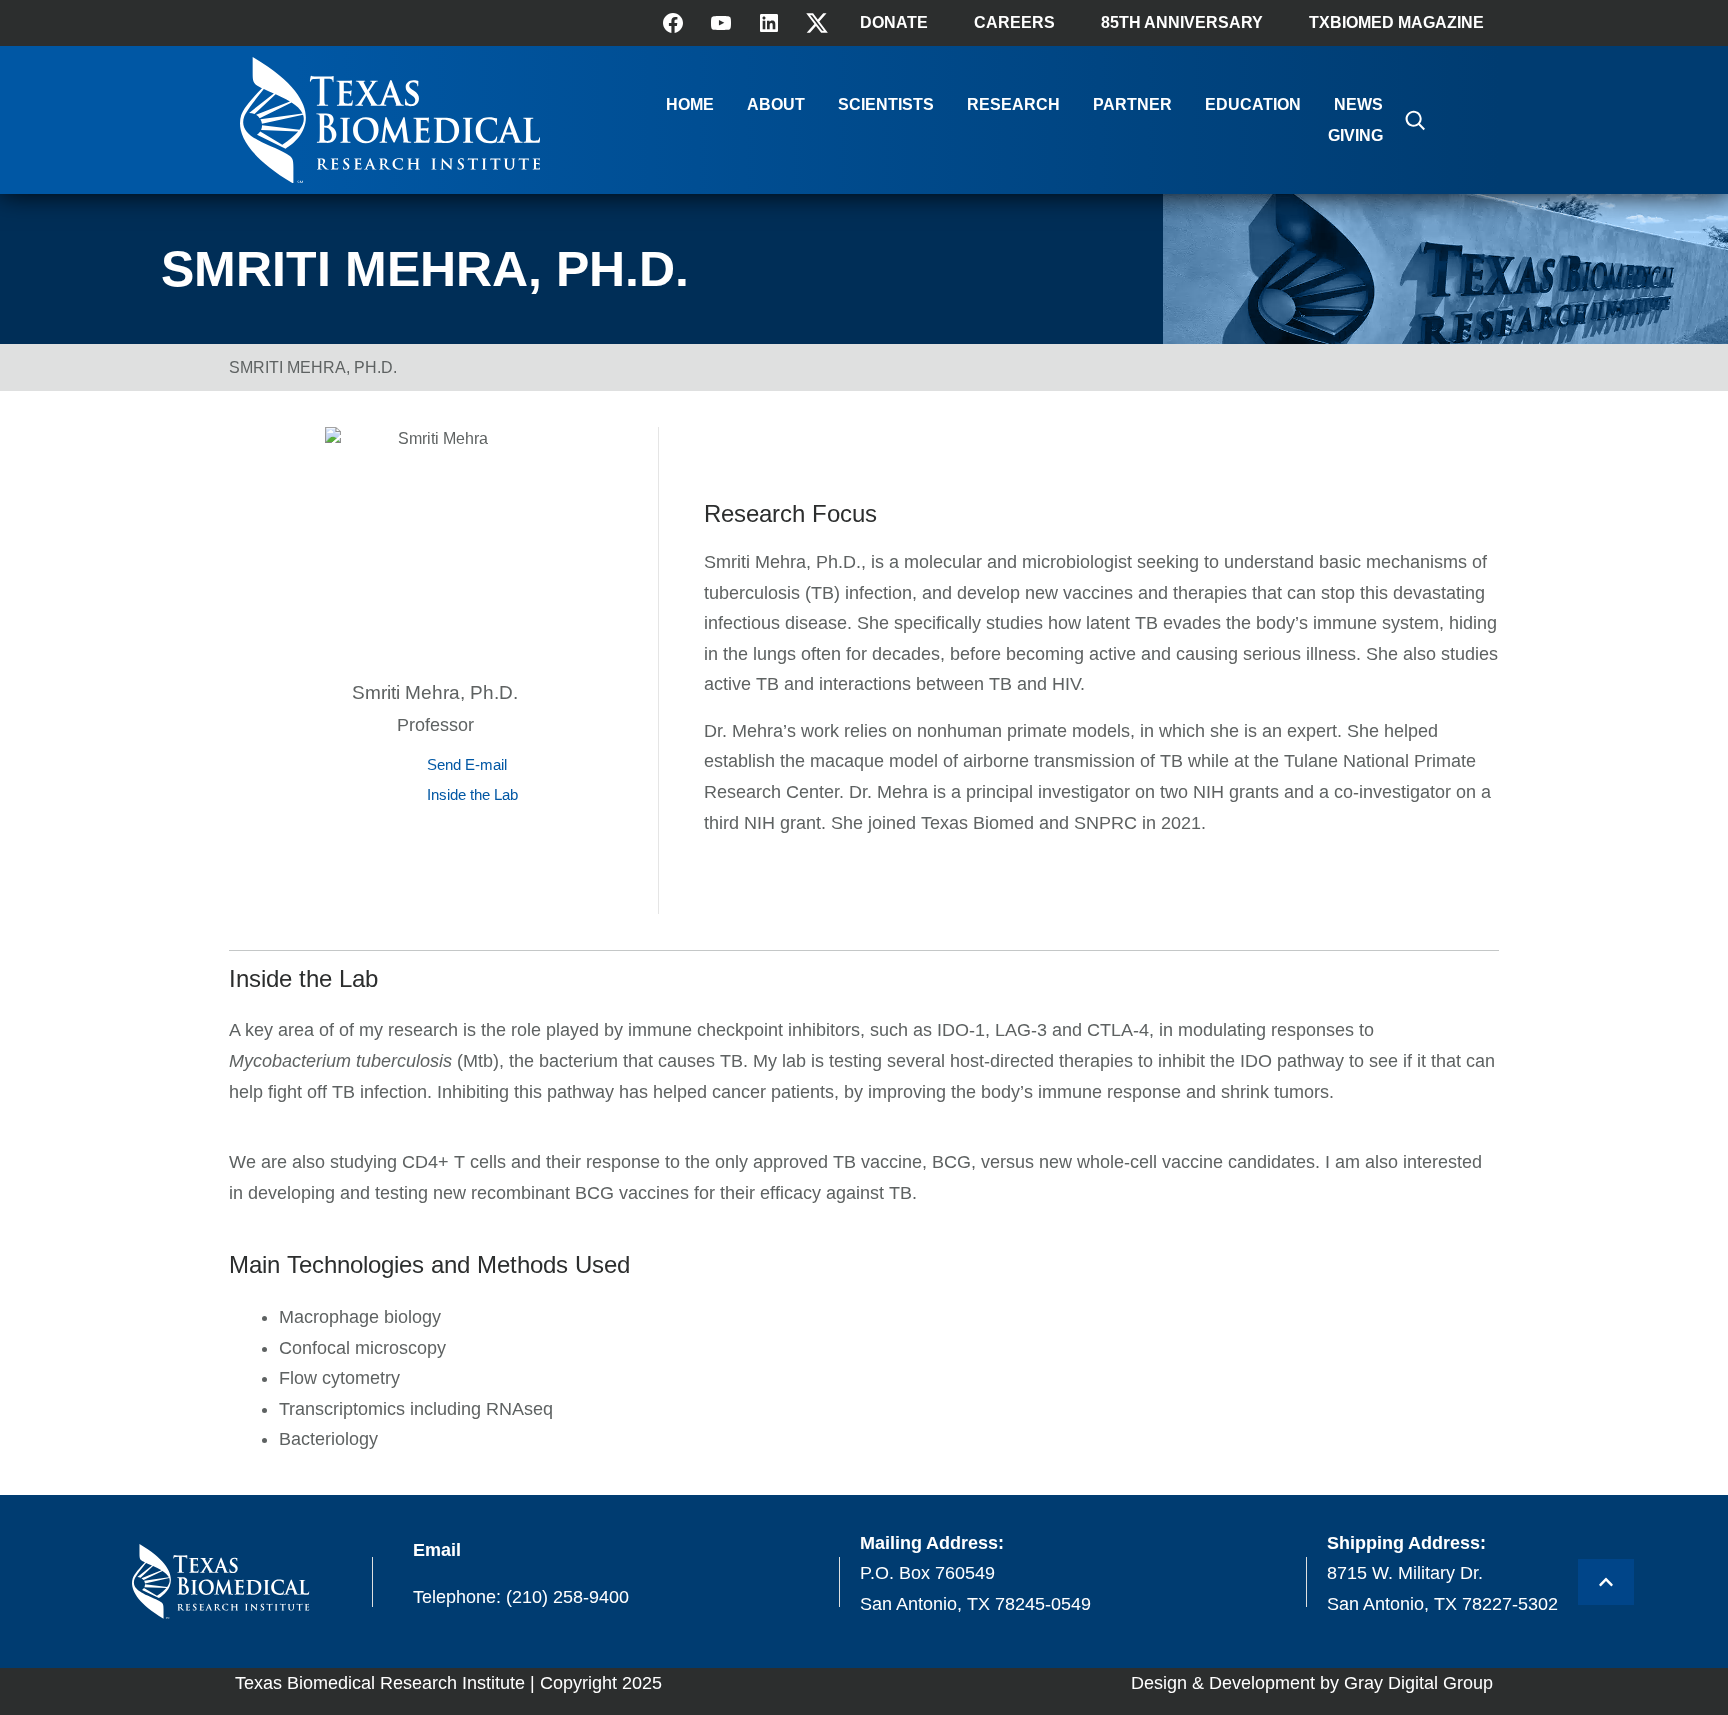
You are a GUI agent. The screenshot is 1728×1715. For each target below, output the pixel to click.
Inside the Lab (472, 794)
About (776, 104)
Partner (1132, 104)
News (1358, 104)
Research (1013, 104)
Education (1253, 104)
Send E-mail (467, 764)
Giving (1355, 135)
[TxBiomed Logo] (390, 177)
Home (690, 104)
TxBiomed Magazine (1396, 22)
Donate (894, 22)
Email (437, 1550)
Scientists (886, 104)
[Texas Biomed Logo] (220, 1581)
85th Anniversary (1182, 22)
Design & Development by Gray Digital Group (1312, 1683)
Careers (1014, 22)
